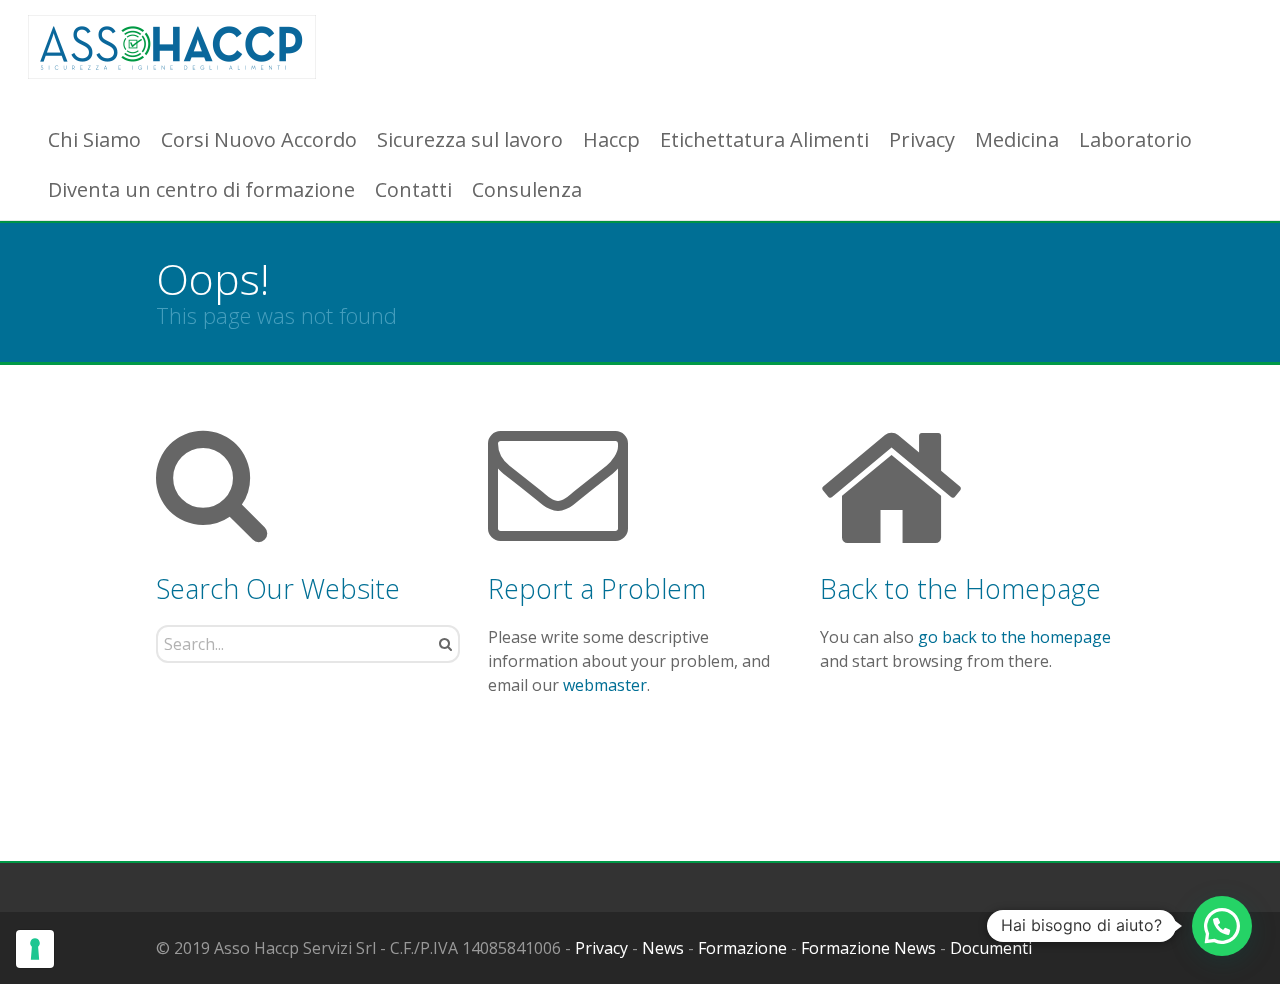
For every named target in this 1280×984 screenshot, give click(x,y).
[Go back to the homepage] (172, 47)
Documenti (991, 948)
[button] (1222, 926)
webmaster (605, 685)
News (663, 948)
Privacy (601, 948)
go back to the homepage (1014, 637)
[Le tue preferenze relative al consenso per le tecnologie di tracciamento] (35, 949)
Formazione (742, 948)
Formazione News (868, 948)
